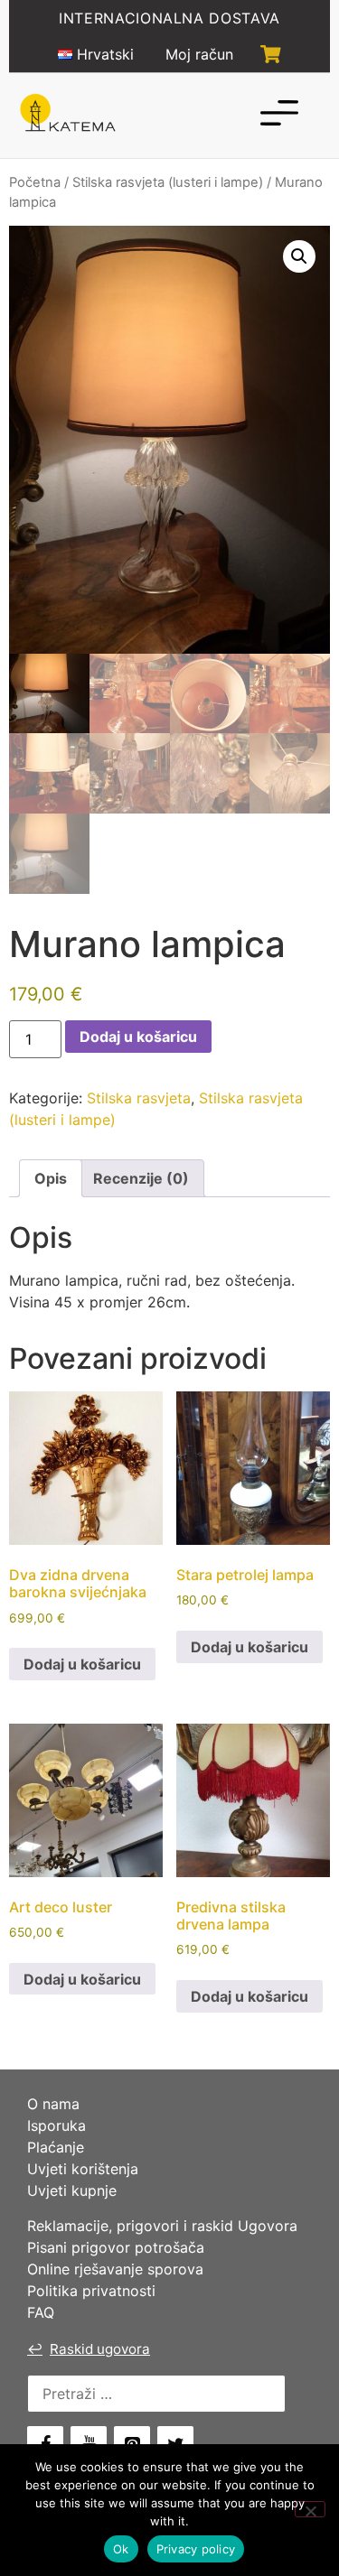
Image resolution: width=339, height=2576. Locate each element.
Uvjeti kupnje (72, 2190)
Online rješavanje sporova (115, 2269)
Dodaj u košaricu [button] (82, 1664)
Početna (35, 182)
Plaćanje (56, 2147)
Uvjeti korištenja (83, 2169)
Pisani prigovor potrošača (116, 2247)
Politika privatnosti (91, 2291)
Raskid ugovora (89, 2349)
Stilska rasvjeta (139, 1098)
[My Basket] (271, 54)
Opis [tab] (51, 1178)
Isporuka (56, 2125)
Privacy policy (196, 2549)
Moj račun (199, 54)
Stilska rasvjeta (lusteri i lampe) (168, 182)
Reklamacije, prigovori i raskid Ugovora (162, 2226)
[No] (310, 2509)
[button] (299, 256)
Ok (121, 2549)
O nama (53, 2104)
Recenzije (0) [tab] (141, 1178)
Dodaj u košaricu (138, 1037)
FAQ (41, 2312)
